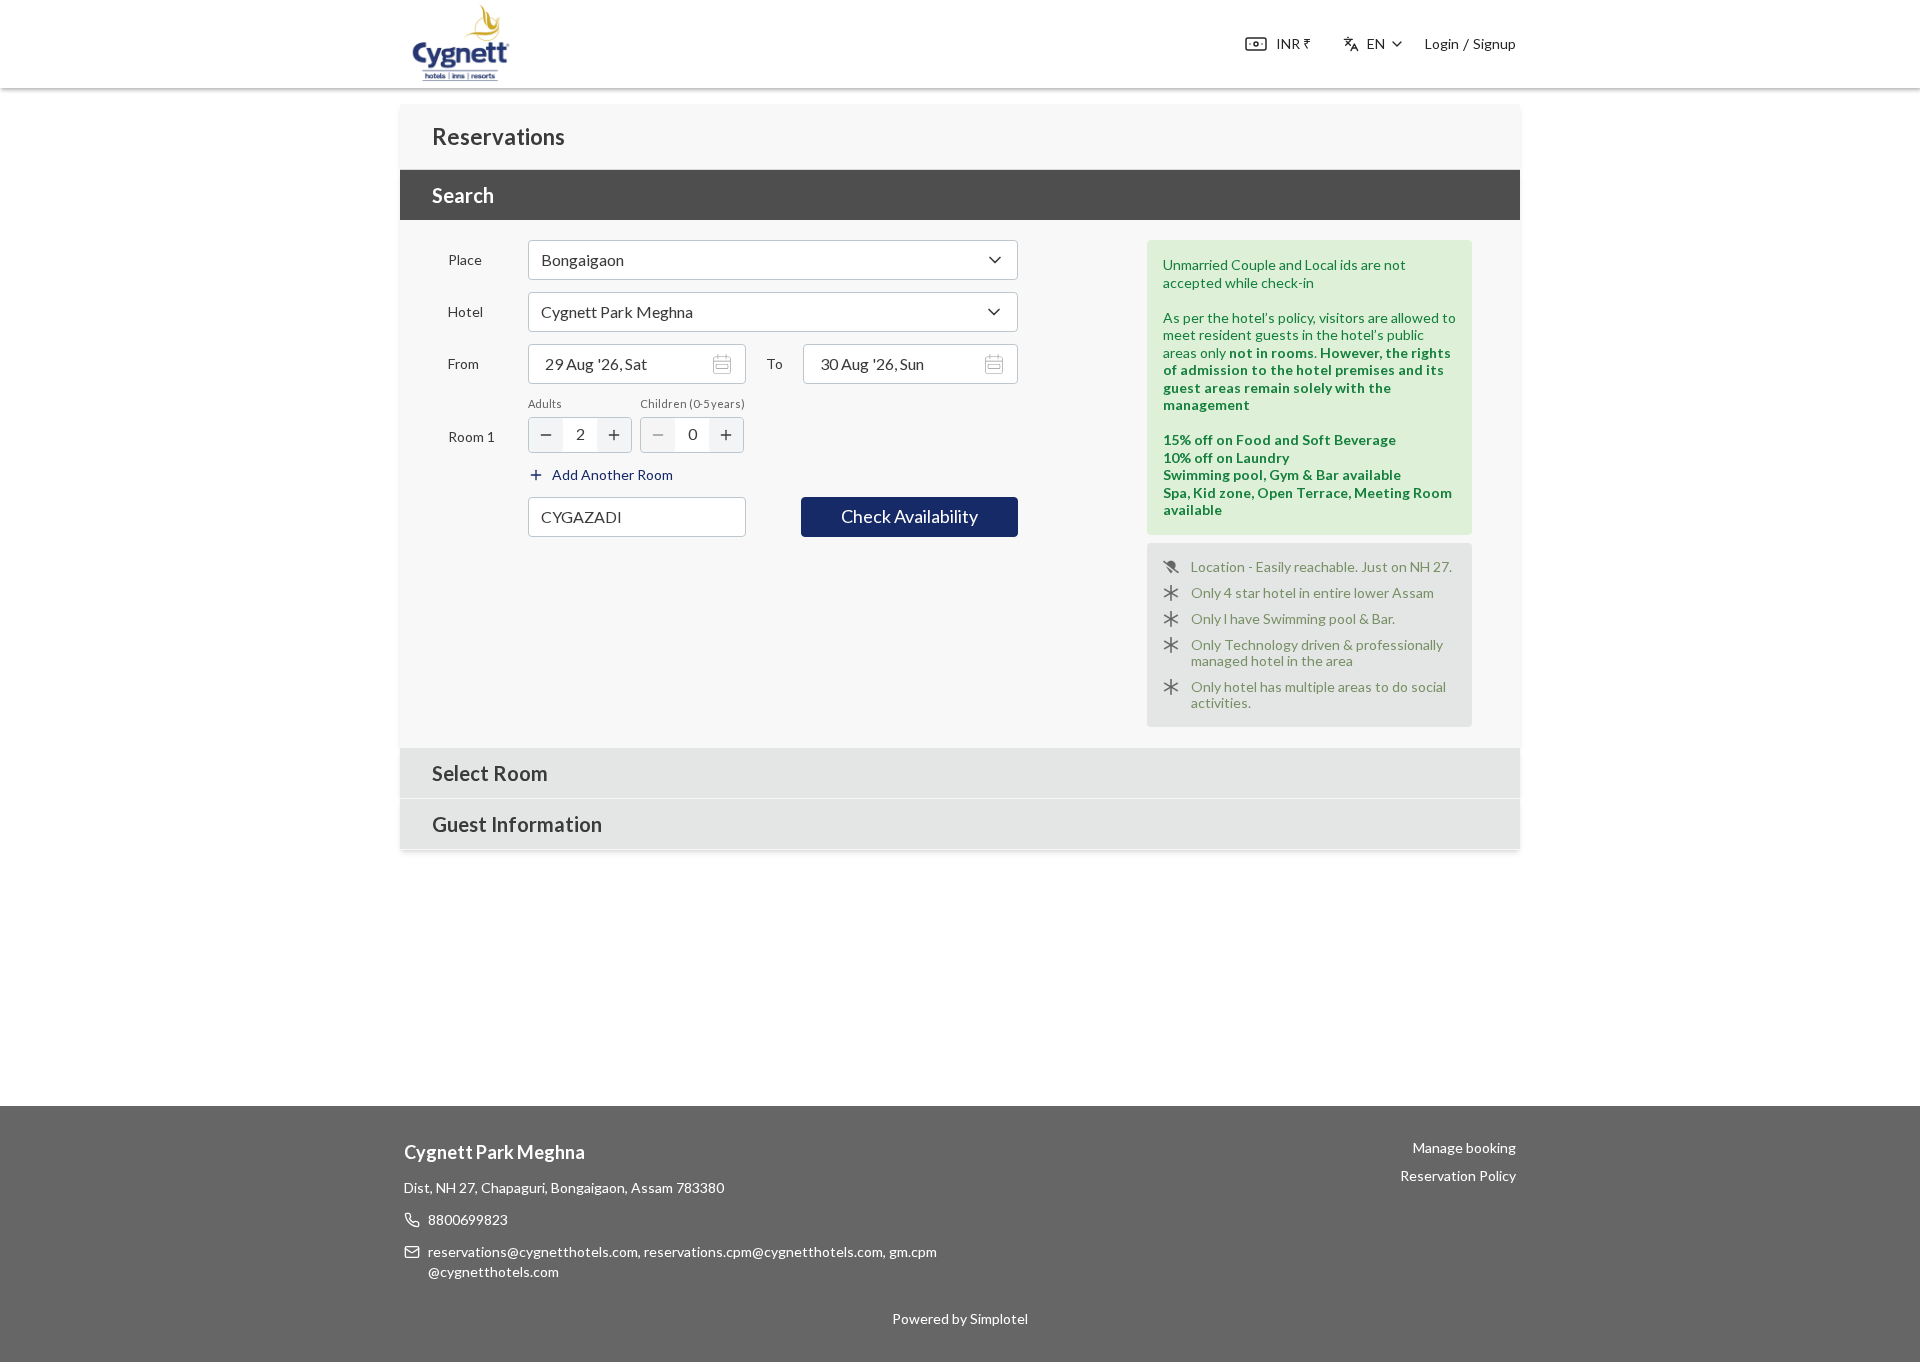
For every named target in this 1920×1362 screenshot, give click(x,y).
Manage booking (1464, 1147)
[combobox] (773, 312)
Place (465, 260)
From (463, 364)
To (774, 364)
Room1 (471, 437)
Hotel (465, 312)
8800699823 (468, 1219)
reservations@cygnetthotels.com (533, 1251)
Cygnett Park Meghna (494, 1152)
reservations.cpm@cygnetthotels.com (763, 1251)
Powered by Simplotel (960, 1318)
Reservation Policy (1458, 1175)
